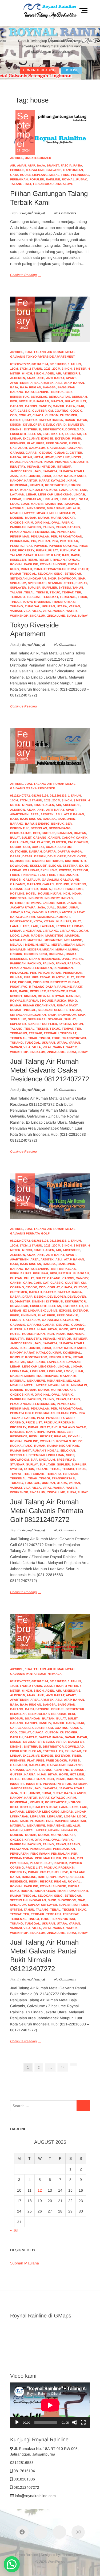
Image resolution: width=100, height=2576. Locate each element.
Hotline (71, 70)
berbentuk (20, 397)
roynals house (40, 1001)
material (18, 508)
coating (62, 411)
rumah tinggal (23, 574)
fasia (78, 165)
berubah (79, 397)
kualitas (40, 490)
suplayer (18, 588)
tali (28, 184)
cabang (17, 406)
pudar (41, 550)
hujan (28, 462)
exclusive (31, 438)
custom (52, 415)
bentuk (57, 392)
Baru (29, 392)
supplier (50, 588)
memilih (16, 513)
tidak (83, 597)
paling (48, 527)
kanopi (80, 476)
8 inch (39, 373)
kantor (31, 480)
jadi (38, 471)
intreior (48, 467)
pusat (53, 550)
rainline (53, 179)
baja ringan (31, 387)
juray (58, 476)
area (35, 383)
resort (45, 560)
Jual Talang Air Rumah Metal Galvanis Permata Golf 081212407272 (47, 1511)
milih (53, 513)
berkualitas (59, 397)
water (72, 611)
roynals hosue (53, 564)
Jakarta (50, 471)
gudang (61, 453)
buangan (41, 401)
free (40, 443)
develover (52, 425)
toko (56, 1038)
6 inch (27, 373)
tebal (29, 592)
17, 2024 (24, 132)
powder (41, 546)
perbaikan (19, 179)
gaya (14, 175)
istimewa (64, 467)
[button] (12, 2564)
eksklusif (19, 434)
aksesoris (71, 373)
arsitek (47, 383)
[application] (50, 2405)
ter (78, 592)
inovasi (33, 467)
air (13, 165)
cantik (59, 406)
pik (34, 541)
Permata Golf (22, 1413)
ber (69, 392)
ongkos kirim (22, 522)
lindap (16, 499)
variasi (16, 611)
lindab (79, 494)
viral (47, 611)
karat (44, 480)
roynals (17, 1001)
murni (56, 518)
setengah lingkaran (28, 578)
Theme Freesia (74, 2555)
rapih (76, 555)
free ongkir (56, 443)
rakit (56, 555)
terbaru (17, 597)
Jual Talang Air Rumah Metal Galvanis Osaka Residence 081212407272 (50, 1070)
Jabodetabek (21, 471)
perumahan (20, 541)
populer (37, 179)
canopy (45, 406)
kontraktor (56, 485)
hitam (38, 457)
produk (25, 982)
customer (69, 415)
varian (74, 606)
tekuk (55, 592)
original (42, 522)
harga (16, 457)
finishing (18, 443)
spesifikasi (37, 583)
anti (41, 378)
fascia (66, 165)
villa (37, 611)
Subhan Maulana (25, 2263)
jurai (46, 476)
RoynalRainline (26, 2555)
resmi (32, 560)
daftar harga (51, 420)
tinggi (15, 602)
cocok (76, 411)
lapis (74, 490)
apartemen (19, 383)
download (75, 429)
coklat (25, 415)
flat (31, 443)
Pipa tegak (69, 541)
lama (63, 490)
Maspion (72, 504)
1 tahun (74, 364)
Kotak (26, 490)
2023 (47, 369)
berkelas (39, 397)
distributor (53, 429)
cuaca (38, 415)
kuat (53, 490)
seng (58, 574)
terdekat (50, 597)
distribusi (33, 429)
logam (82, 499)
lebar (31, 494)
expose (47, 438)
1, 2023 (24, 1631)
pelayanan (19, 1849)
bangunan (67, 387)
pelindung (80, 175)
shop (52, 578)
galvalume (35, 170)
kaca (68, 476)
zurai (71, 616)
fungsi (75, 443)
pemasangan (21, 532)
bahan (79, 383)
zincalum (38, 616)
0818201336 (58, 364)
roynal (68, 179)
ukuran (48, 606)
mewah (42, 513)
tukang (17, 606)
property (26, 550)
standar (55, 583)
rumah (26, 569)
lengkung (63, 494)
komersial (19, 485)
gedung (46, 453)
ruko (15, 569)
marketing (55, 504)
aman (22, 165)
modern (17, 518)
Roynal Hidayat (33, 213)
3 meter (80, 369)
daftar (31, 420)
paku (65, 175)
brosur (25, 401)
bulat (70, 401)
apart (71, 378)
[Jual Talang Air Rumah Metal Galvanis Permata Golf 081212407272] (50, 1196)
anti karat (55, 378)
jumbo (35, 476)
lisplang (40, 175)
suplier (34, 588)
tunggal (32, 606)
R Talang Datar (42, 987)
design (16, 425)
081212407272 (20, 364)
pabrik (67, 522)
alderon (18, 378)
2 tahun (36, 369)
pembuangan (44, 532)
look (15, 504)
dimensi (16, 429)
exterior (63, 438)
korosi (75, 485)
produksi (41, 982)
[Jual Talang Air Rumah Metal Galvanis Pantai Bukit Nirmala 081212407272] (50, 1636)
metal (54, 175)
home (49, 457)
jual (24, 476)
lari (84, 490)
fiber (77, 438)
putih (64, 550)
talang (16, 184)
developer (32, 425)
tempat (68, 592)
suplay (81, 583)
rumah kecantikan (50, 569)
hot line (63, 457)
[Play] (17, 2422)
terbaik (35, 1033)
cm (51, 411)
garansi (17, 453)
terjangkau (43, 184)
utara (62, 606)
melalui (73, 508)
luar (25, 504)
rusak (82, 179)
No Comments (65, 213)
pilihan (44, 541)
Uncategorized (38, 158)
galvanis (54, 170)
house (25, 175)
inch (38, 462)
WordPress (56, 2562)
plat (28, 546)
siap (81, 578)
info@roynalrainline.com (35, 2496)
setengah (73, 574)
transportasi (64, 602)
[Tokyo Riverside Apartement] (50, 319)
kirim (72, 480)
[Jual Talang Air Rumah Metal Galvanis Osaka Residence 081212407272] (50, 751)
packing (34, 527)
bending (42, 392)
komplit (37, 485)
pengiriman (20, 536)
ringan (59, 560)
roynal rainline (24, 564)
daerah (17, 420)
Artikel (17, 158)
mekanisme (36, 508)
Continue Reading (23, 275)
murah (44, 518)
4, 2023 (24, 314)
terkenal (68, 597)
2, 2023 (24, 1191)
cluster (39, 411)
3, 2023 (24, 745)
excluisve (49, 870)
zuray (83, 616)
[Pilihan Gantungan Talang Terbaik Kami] (50, 129)
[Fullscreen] (83, 2422)
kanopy (16, 480)
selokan (45, 574)
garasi (31, 453)
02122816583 (22, 2463)
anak (31, 378)
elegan (35, 434)
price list (34, 1422)
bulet (81, 401)
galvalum (37, 448)
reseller (18, 560)
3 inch (67, 369)
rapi (66, 555)
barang (17, 392)
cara (71, 406)
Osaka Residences (45, 959)
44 (64, 2067)
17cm (24, 369)
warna (59, 611)
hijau (27, 457)
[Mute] (75, 2422)
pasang (74, 527)
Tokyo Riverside (36, 602)
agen (50, 373)
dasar (70, 420)
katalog (58, 480)
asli (59, 383)
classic (24, 411)
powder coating (63, 546)
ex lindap (31, 870)
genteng (79, 884)
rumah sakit (78, 569)
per (54, 536)
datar (82, 420)
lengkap (45, 494)
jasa (14, 476)
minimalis (67, 513)
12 (40, 2190)
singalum (18, 583)
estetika (50, 434)
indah (49, 462)
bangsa (49, 387)
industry (18, 467)
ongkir (69, 518)
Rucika (74, 564)
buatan (57, 401)
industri (81, 462)
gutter (76, 453)
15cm (14, 369)
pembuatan (66, 532)
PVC (73, 550)
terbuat (33, 597)
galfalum (19, 448)
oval (56, 522)
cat (13, 411)
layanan (17, 494)
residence (56, 991)
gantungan (73, 170)
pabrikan (18, 527)
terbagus (19, 1033)
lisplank (67, 499)
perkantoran (70, 536)
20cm (56, 369)
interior (17, 903)
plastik (17, 546)
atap (31, 165)
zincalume (64, 184)
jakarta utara (72, 471)
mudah (31, 518)
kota (14, 490)
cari (80, 406)
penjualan (40, 536)
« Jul (14, 2230)
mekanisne (56, 508)
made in (37, 504)
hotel (77, 457)
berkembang (60, 828)
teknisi (42, 592)
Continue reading (39, 70)
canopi (31, 406)
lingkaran (32, 499)
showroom (67, 578)
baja (41, 165)
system (65, 588)
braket (53, 165)
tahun (78, 588)
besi (14, 401)
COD (14, 415)
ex (61, 434)
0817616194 (40, 364)
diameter (76, 425)
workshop (19, 616)
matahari (18, 940)
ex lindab (73, 434)
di (65, 425)
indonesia (63, 462)
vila (27, 611)
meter (29, 513)
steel (69, 583)
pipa (55, 541)
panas (61, 527)
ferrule (17, 170)
